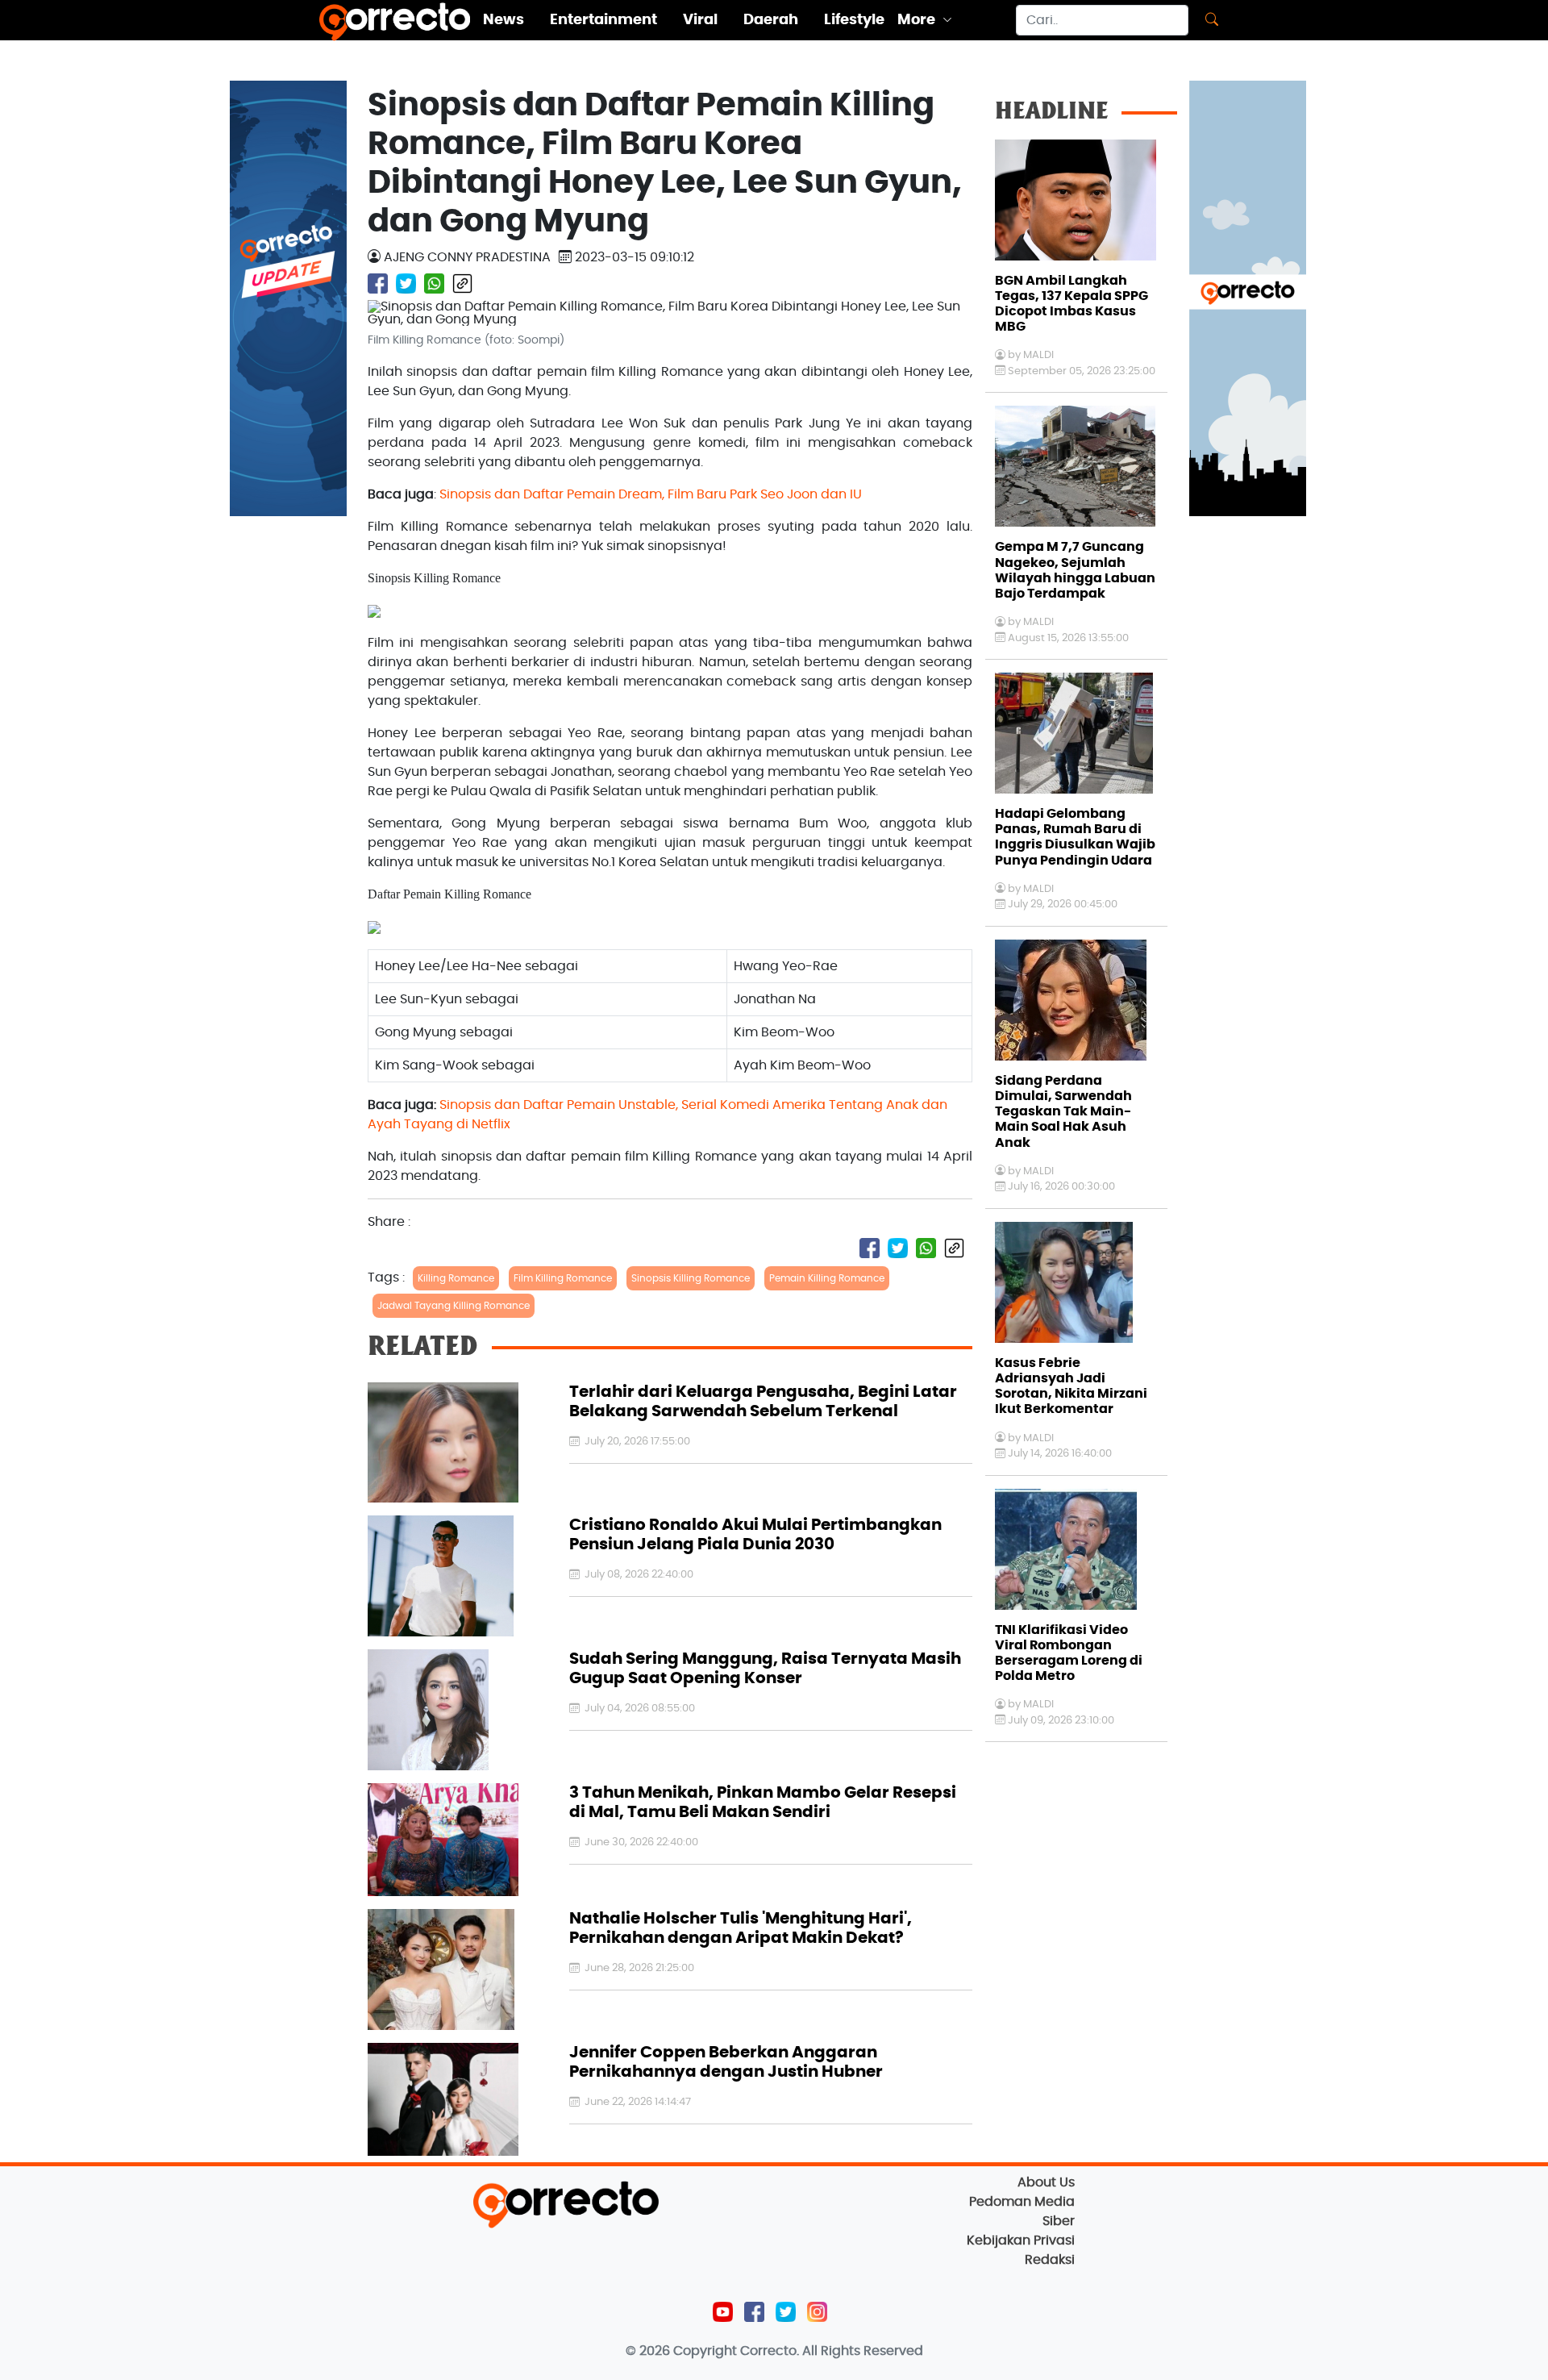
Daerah (771, 20)
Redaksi (1050, 2260)
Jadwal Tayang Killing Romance (454, 1306)
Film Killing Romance (563, 1278)
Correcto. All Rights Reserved (832, 2351)
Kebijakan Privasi (1021, 2240)
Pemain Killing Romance (827, 1278)
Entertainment (603, 20)
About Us (1046, 2182)
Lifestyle (854, 20)
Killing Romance (456, 1278)
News (504, 20)
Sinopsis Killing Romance (691, 1278)
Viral (700, 20)
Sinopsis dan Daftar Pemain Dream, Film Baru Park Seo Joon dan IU (651, 494)
